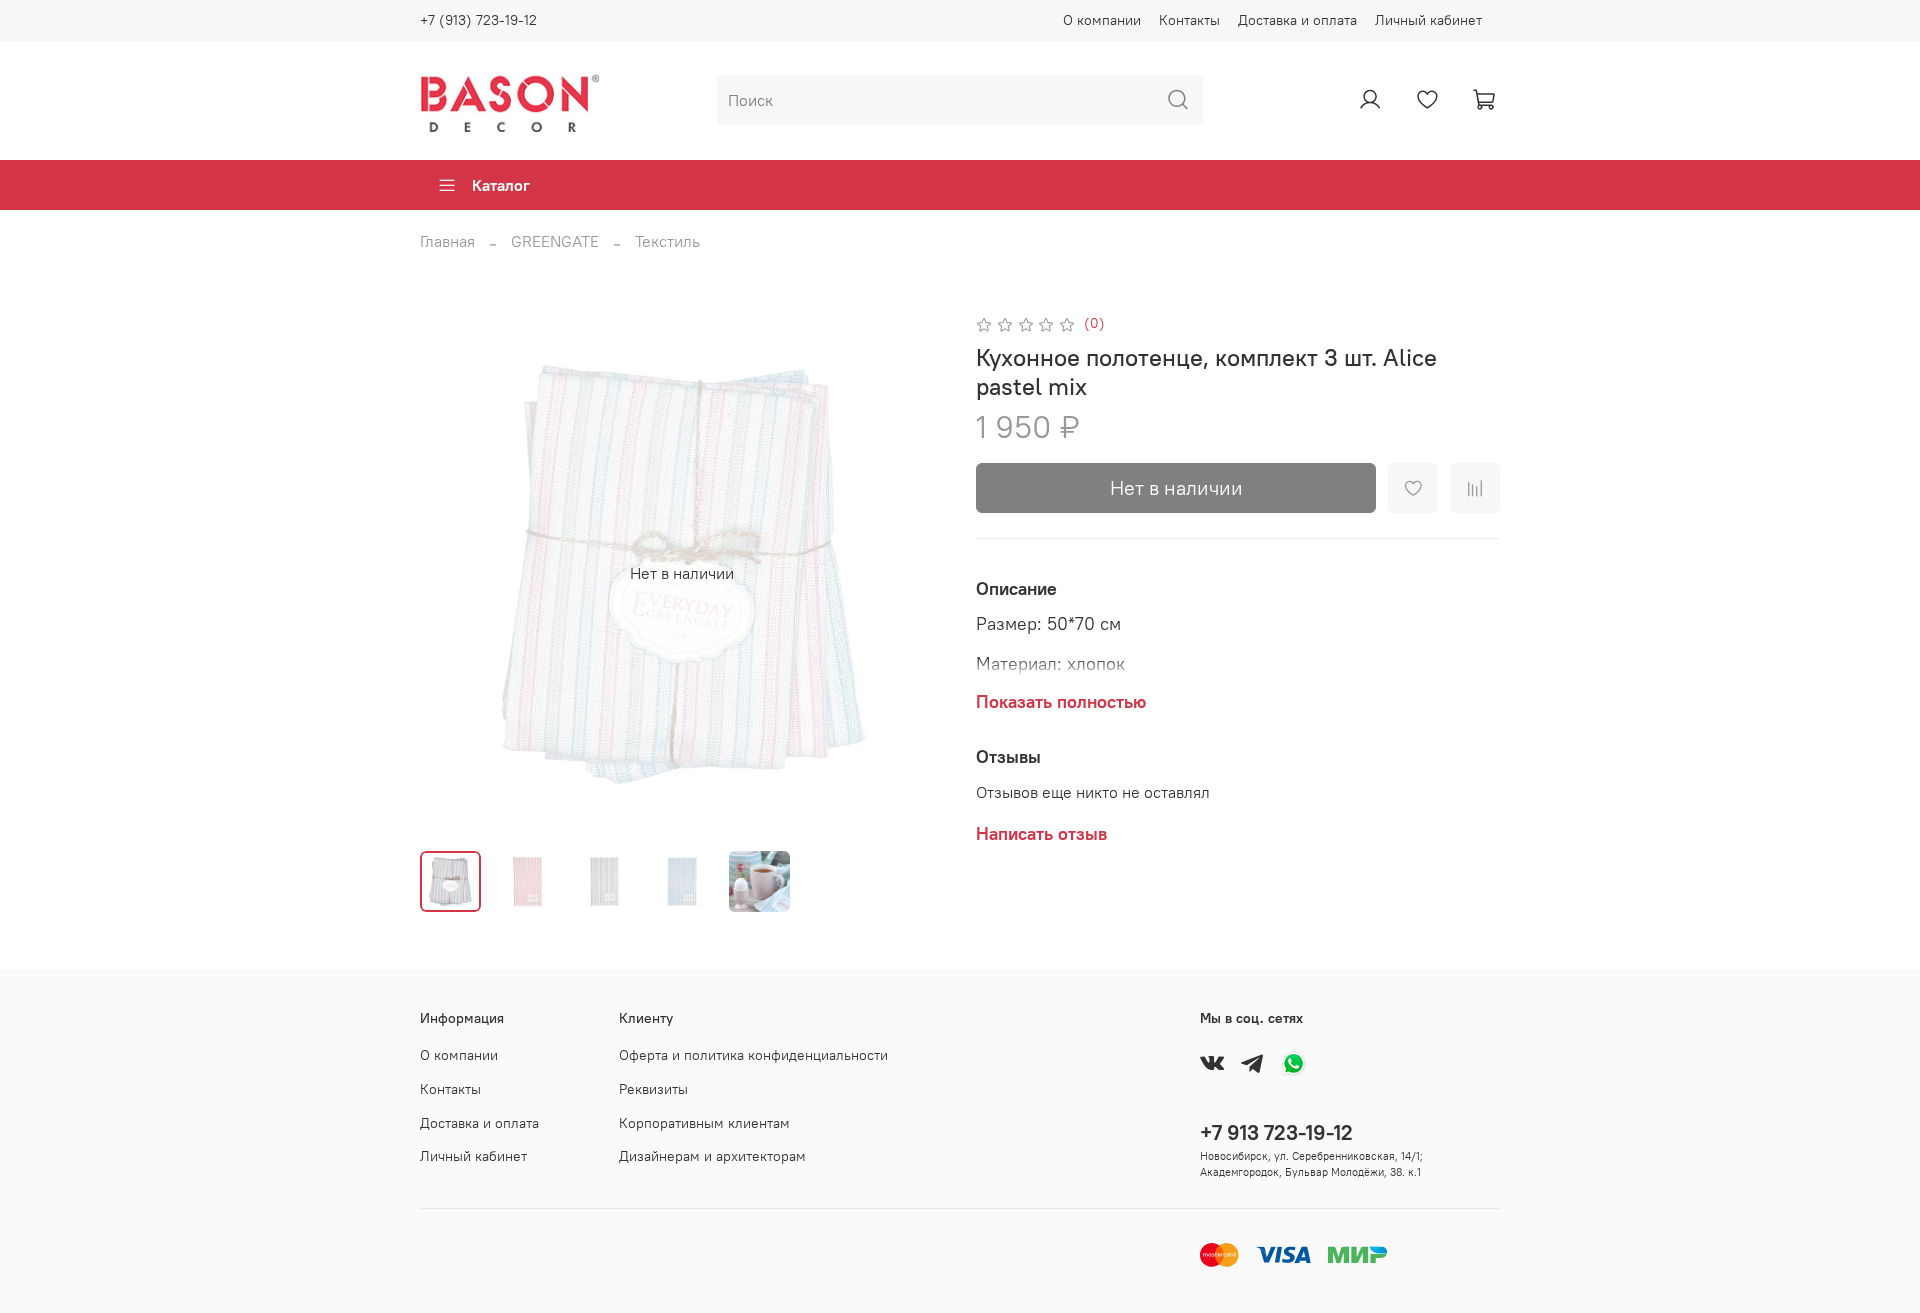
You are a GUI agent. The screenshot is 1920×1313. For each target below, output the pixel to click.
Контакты (1189, 20)
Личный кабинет (1428, 20)
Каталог (501, 185)
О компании (1102, 20)
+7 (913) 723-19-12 (478, 20)
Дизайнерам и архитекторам (712, 1156)
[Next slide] (912, 573)
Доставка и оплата (1297, 20)
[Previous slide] (452, 573)
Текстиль (667, 241)
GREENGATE (555, 241)
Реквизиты (653, 1089)
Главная (447, 241)
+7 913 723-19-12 (1276, 1132)
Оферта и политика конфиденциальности (753, 1055)
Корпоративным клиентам (704, 1123)
